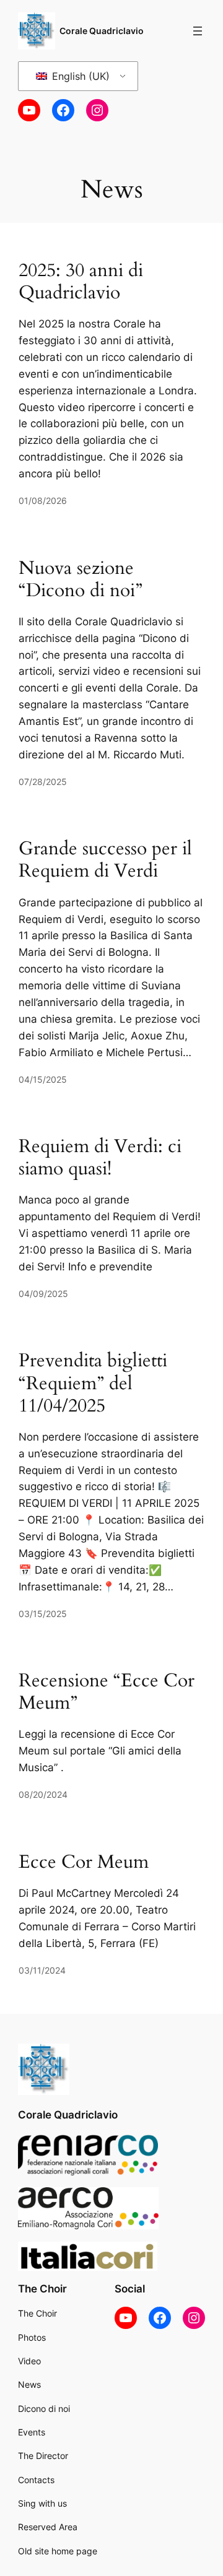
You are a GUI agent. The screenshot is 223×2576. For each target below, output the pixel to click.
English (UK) (79, 76)
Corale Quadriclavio (102, 31)
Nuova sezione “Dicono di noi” (81, 579)
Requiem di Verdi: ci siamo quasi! (100, 1158)
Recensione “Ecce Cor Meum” (107, 1692)
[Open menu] (198, 31)
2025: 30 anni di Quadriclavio (81, 282)
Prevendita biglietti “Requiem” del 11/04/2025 (93, 1383)
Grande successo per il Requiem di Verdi (105, 860)
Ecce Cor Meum (84, 1862)
